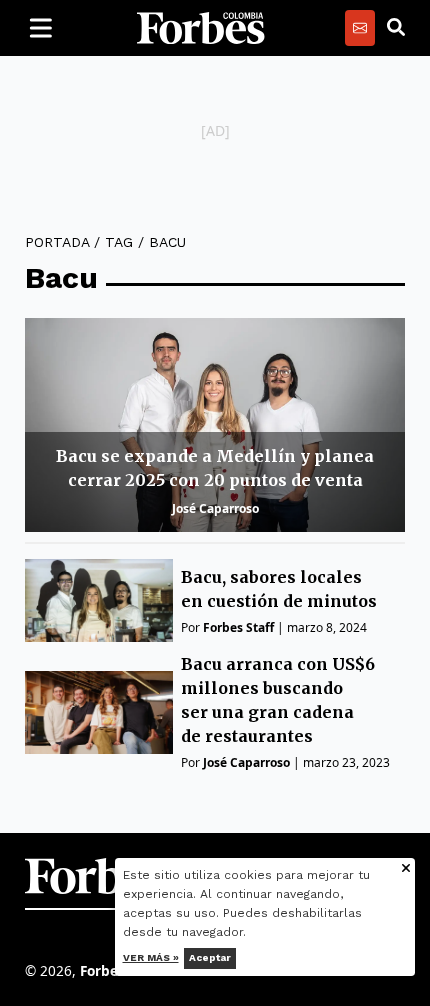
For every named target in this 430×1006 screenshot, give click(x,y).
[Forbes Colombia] (201, 28)
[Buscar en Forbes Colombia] (396, 28)
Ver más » (151, 957)
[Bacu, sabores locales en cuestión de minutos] (99, 600)
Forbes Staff (238, 627)
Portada (57, 242)
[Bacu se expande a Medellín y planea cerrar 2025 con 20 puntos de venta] (215, 425)
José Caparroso (215, 508)
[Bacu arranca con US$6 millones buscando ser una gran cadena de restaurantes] (99, 712)
